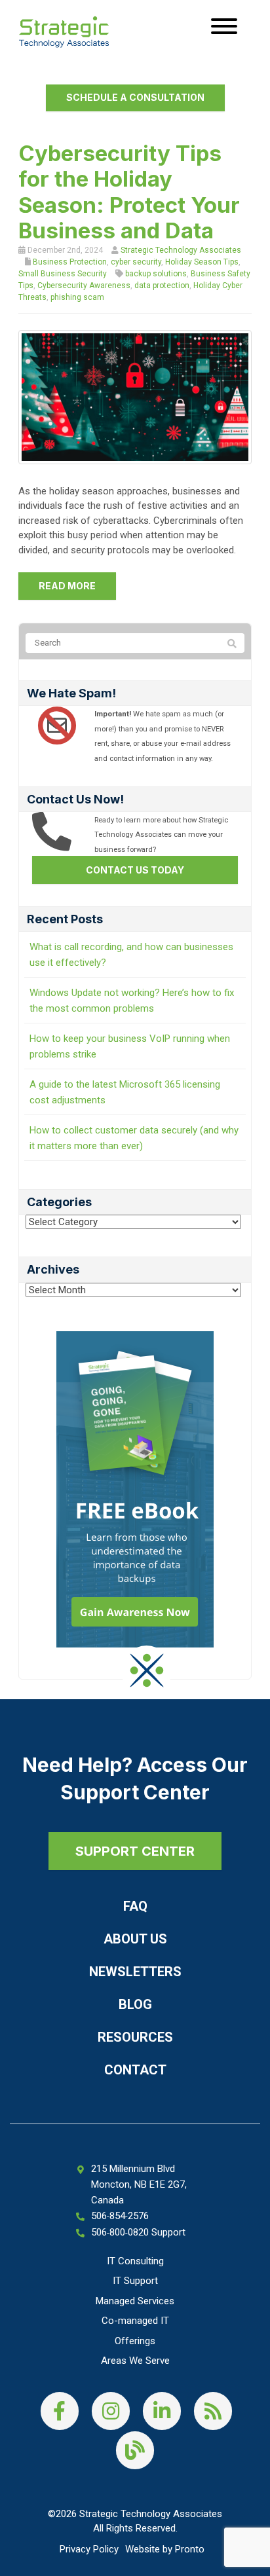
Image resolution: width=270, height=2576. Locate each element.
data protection (162, 285)
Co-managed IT (135, 2321)
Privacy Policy (89, 2549)
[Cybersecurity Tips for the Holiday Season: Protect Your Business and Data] (135, 396)
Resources (135, 2037)
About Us (135, 1939)
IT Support (135, 2281)
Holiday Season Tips (202, 262)
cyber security (136, 262)
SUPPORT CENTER (135, 1851)
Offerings (135, 2341)
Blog (135, 2004)
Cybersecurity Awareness (84, 285)
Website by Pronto (165, 2549)
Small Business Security (63, 274)
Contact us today (135, 870)
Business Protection (70, 262)
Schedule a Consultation (135, 97)
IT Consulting (135, 2261)
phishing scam (77, 297)
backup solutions (156, 274)
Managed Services (135, 2301)
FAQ (135, 1906)
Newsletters (135, 1972)
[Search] (232, 644)
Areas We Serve (135, 2361)
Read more (67, 586)
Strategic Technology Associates (181, 250)
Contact (135, 2070)
